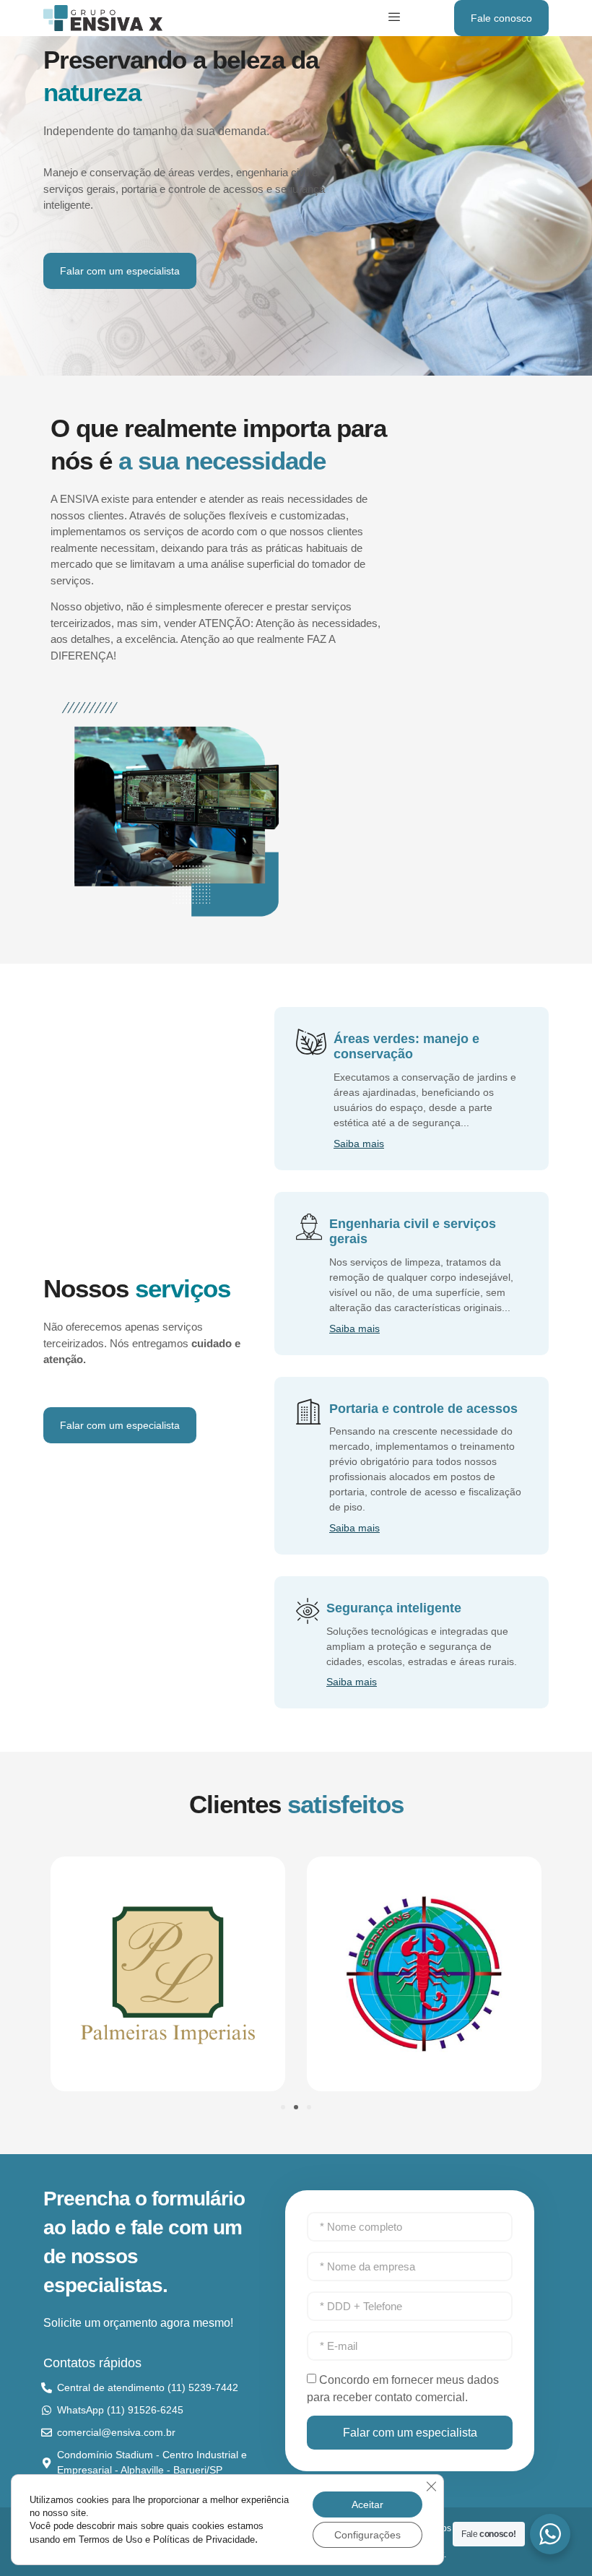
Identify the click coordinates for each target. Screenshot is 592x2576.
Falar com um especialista (120, 271)
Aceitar (367, 2504)
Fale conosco (501, 18)
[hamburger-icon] (394, 18)
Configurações (367, 2535)
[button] (283, 2107)
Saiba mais (359, 1143)
